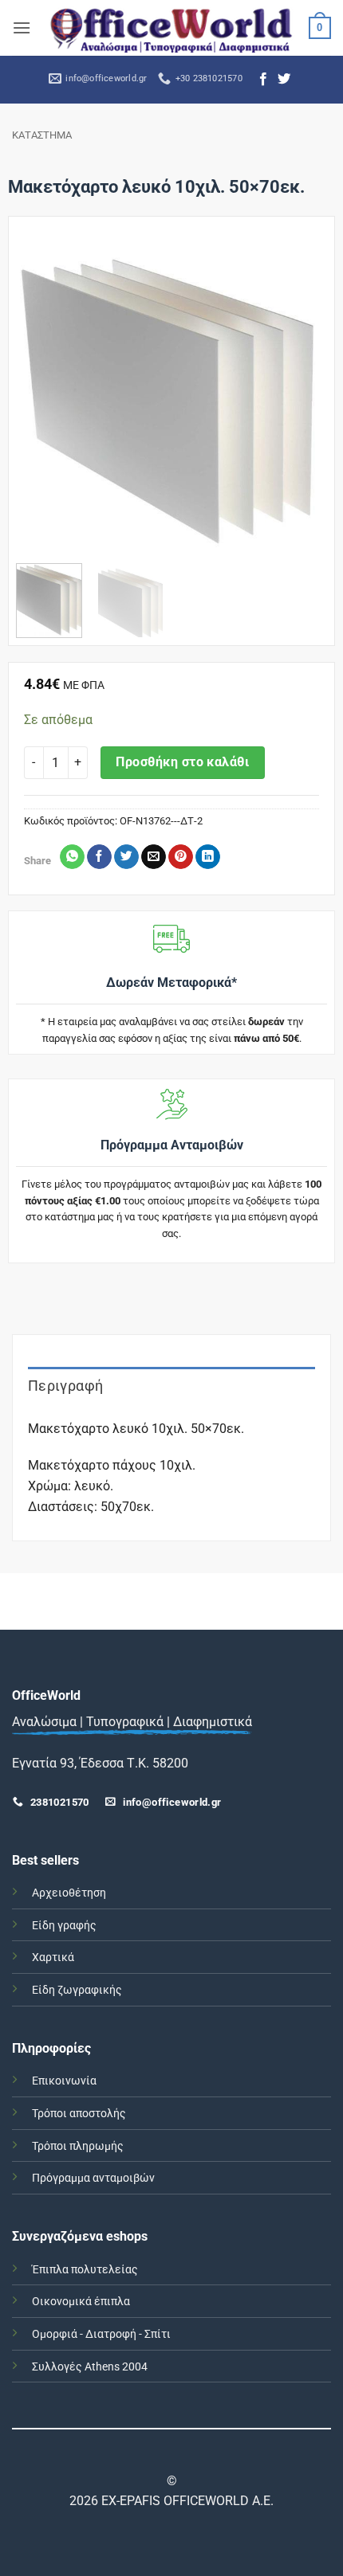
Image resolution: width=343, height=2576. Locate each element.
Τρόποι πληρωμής (78, 2146)
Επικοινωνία (64, 2081)
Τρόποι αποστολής (79, 2114)
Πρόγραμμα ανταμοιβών (93, 2178)
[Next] (301, 396)
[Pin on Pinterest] (181, 857)
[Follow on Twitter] (284, 80)
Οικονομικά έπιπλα (81, 2302)
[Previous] (42, 396)
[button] (22, 27)
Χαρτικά (53, 1957)
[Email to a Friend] (154, 857)
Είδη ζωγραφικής (77, 1990)
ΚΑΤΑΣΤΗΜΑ (42, 135)
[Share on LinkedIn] (208, 857)
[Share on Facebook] (99, 857)
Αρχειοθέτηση (69, 1893)
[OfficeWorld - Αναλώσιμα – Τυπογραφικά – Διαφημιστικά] (171, 27)
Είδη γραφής (64, 1926)
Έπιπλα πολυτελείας (85, 2270)
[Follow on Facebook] (263, 80)
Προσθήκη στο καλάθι (182, 762)
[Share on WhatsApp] (72, 857)
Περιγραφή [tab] (65, 1386)
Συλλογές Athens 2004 (90, 2367)
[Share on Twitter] (126, 857)
